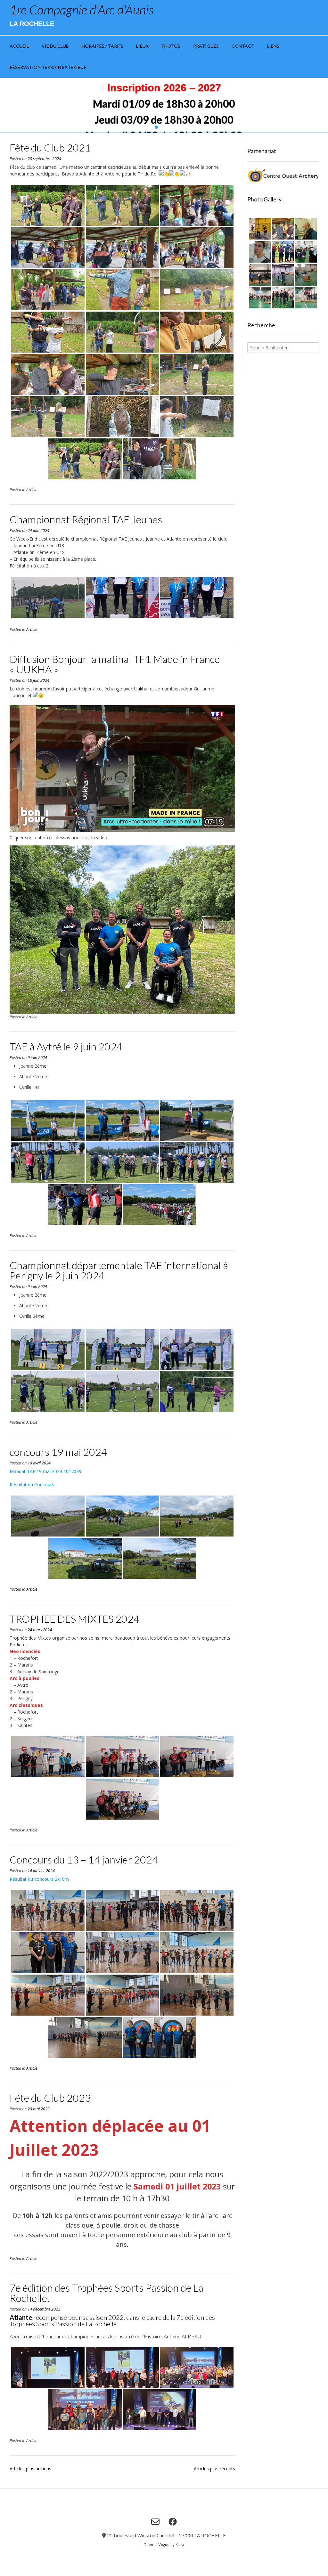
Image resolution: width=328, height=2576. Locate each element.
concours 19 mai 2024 (58, 1452)
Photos (171, 46)
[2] (161, 127)
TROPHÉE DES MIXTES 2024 (75, 1619)
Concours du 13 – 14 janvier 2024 (84, 1859)
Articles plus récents (214, 2469)
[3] (167, 127)
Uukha (141, 689)
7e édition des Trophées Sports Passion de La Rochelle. (107, 2293)
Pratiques (206, 46)
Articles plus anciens (30, 2469)
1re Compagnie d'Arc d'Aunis (82, 10)
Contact (243, 46)
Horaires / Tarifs (102, 46)
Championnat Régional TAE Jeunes (86, 519)
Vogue (164, 2544)
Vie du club (55, 46)
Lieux (142, 46)
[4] (172, 127)
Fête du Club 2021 (50, 147)
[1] (156, 127)
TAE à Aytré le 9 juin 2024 (66, 1046)
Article (32, 490)
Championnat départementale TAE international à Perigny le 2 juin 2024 (119, 1270)
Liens (273, 46)
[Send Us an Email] (155, 2522)
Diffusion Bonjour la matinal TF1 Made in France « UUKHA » (115, 664)
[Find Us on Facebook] (173, 2522)
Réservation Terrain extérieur (48, 67)
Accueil (19, 46)
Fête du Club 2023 (50, 2098)
